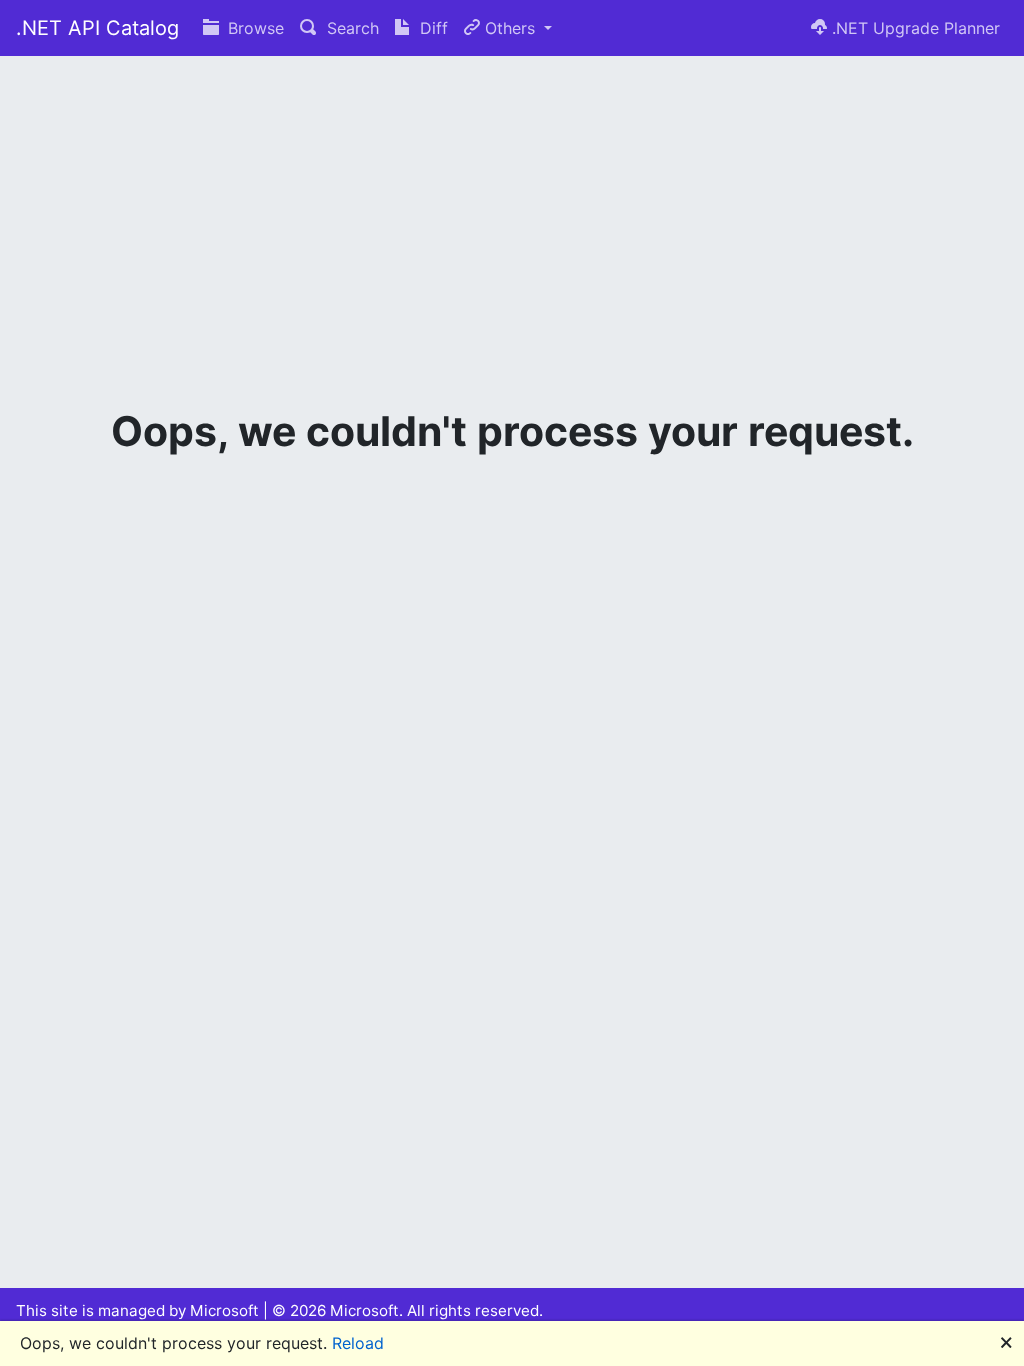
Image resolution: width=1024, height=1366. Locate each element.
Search (350, 28)
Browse (253, 28)
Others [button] (510, 28)
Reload (358, 1343)
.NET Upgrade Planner (913, 28)
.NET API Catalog (97, 28)
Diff (431, 28)
